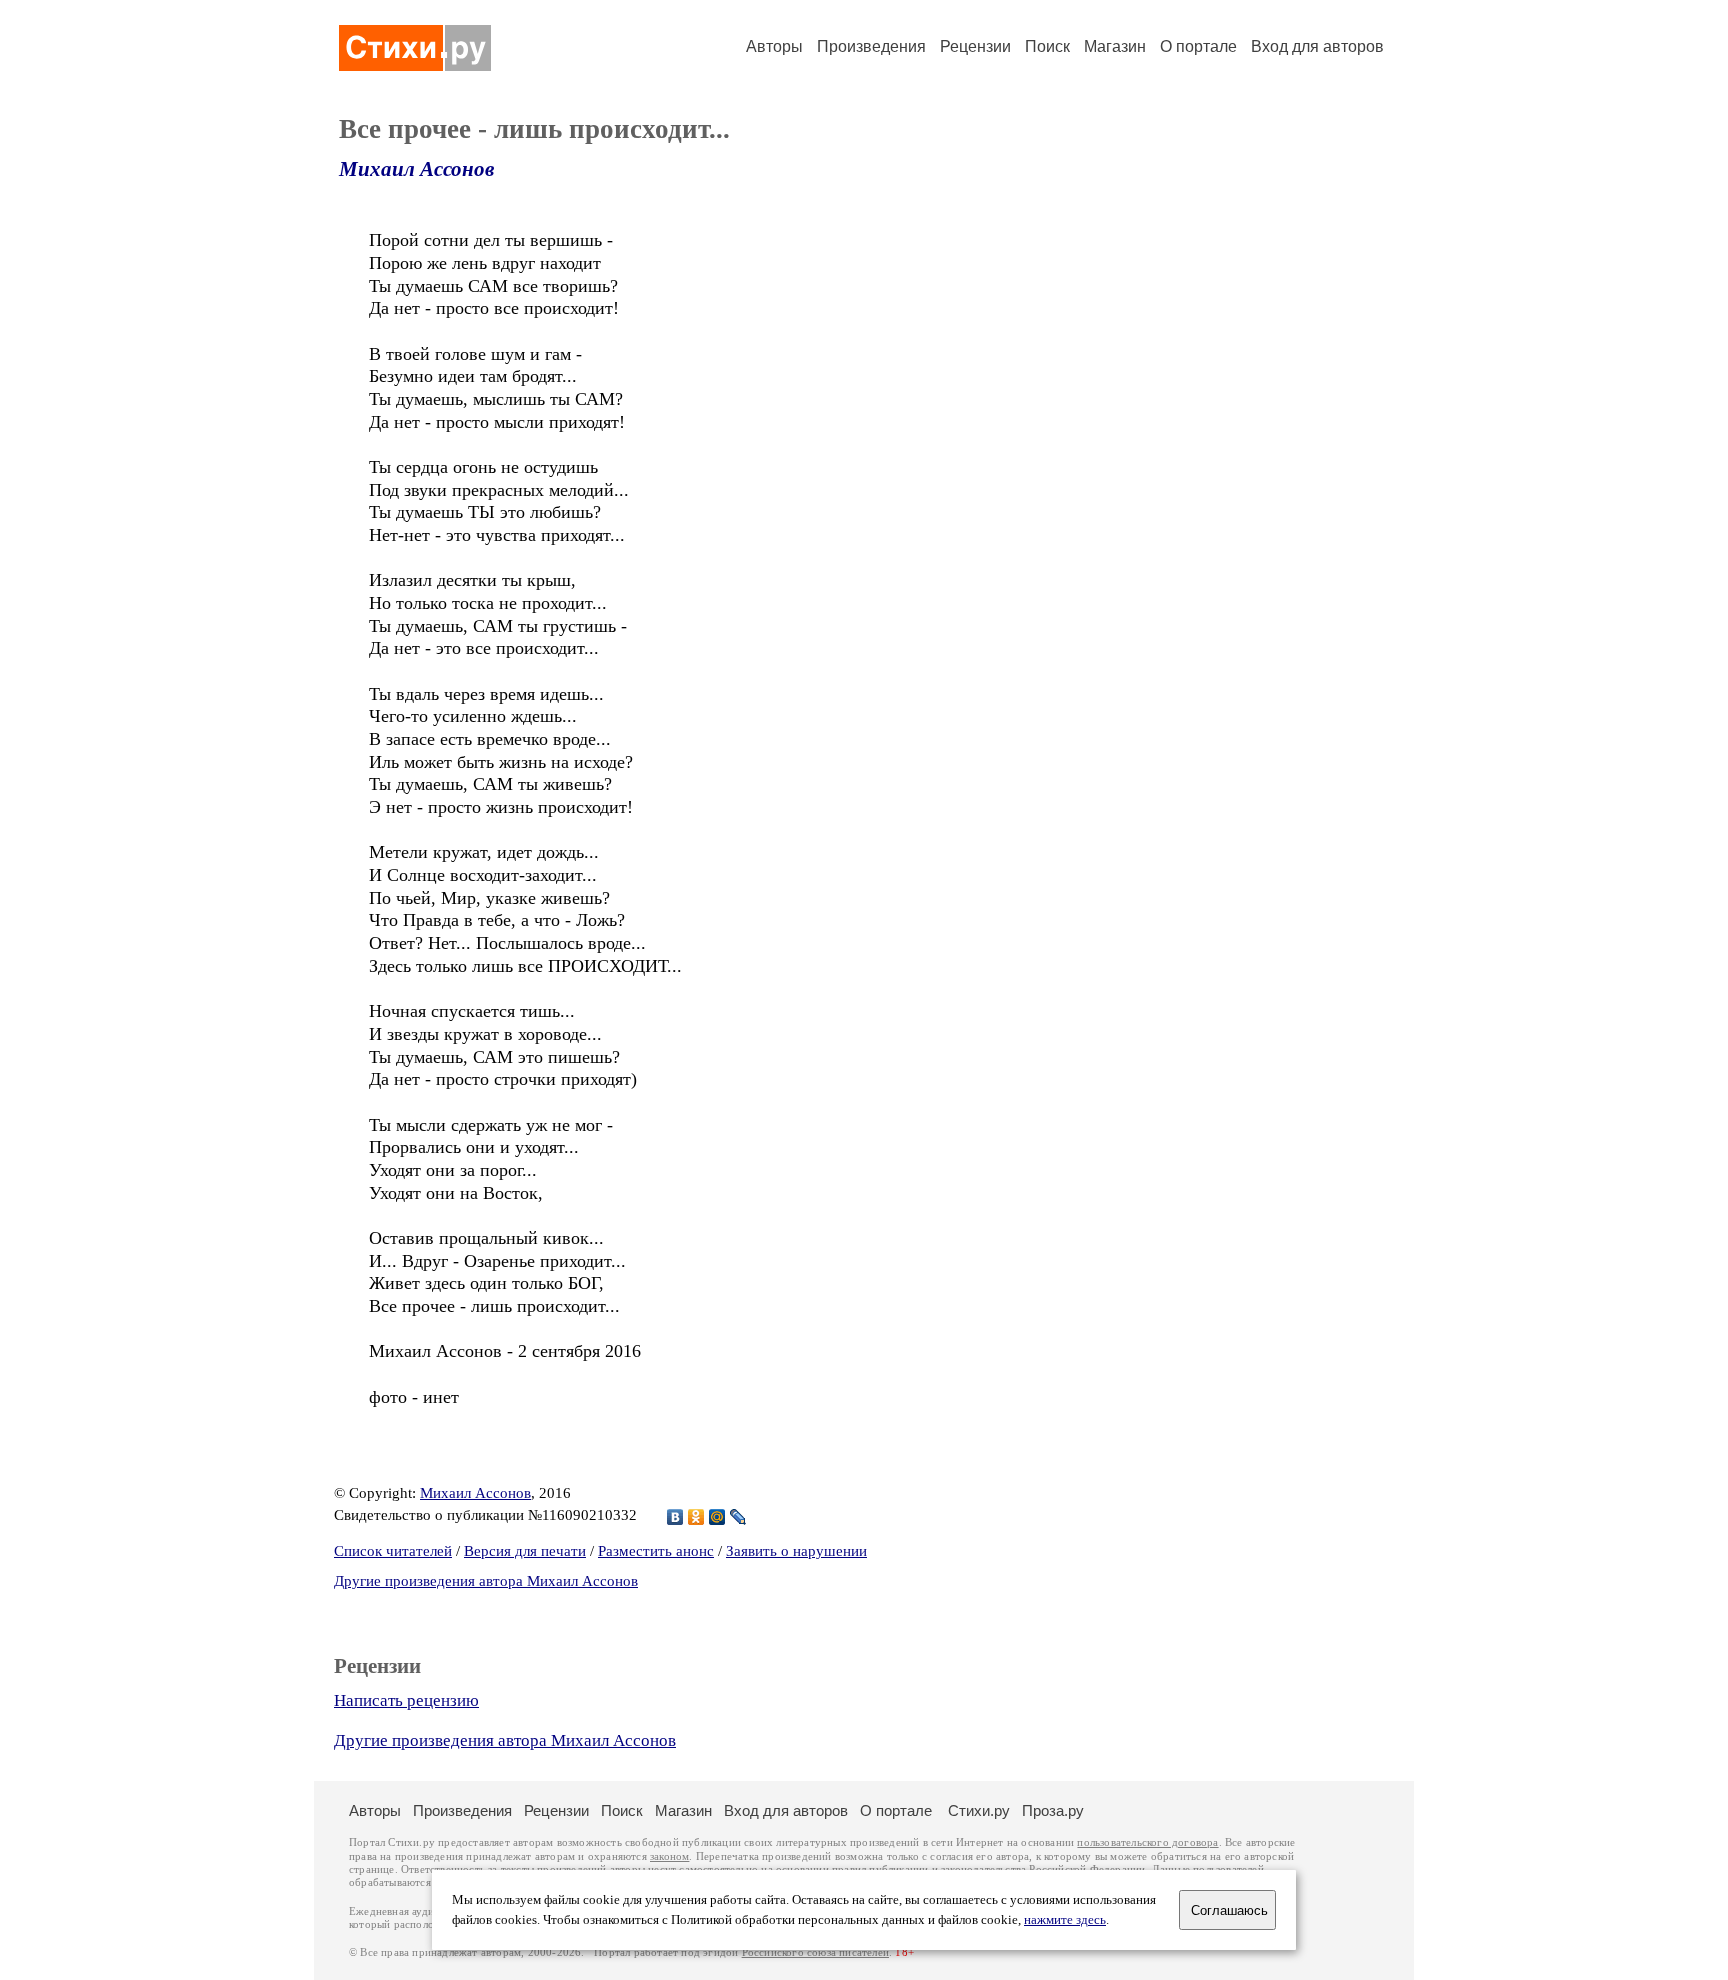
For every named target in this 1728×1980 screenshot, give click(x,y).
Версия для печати (525, 1551)
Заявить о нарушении (796, 1551)
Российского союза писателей (815, 1952)
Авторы (774, 46)
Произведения (871, 46)
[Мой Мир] (717, 1517)
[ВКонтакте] (675, 1517)
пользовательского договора (1147, 1842)
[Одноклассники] (696, 1517)
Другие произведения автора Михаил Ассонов (486, 1581)
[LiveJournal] (738, 1517)
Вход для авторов (1317, 46)
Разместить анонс (656, 1551)
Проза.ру (1053, 1810)
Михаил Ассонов (416, 169)
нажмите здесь (1065, 1920)
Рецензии (975, 46)
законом (669, 1856)
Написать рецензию (406, 1700)
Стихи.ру (979, 1810)
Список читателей (393, 1551)
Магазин (1115, 46)
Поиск (1047, 46)
